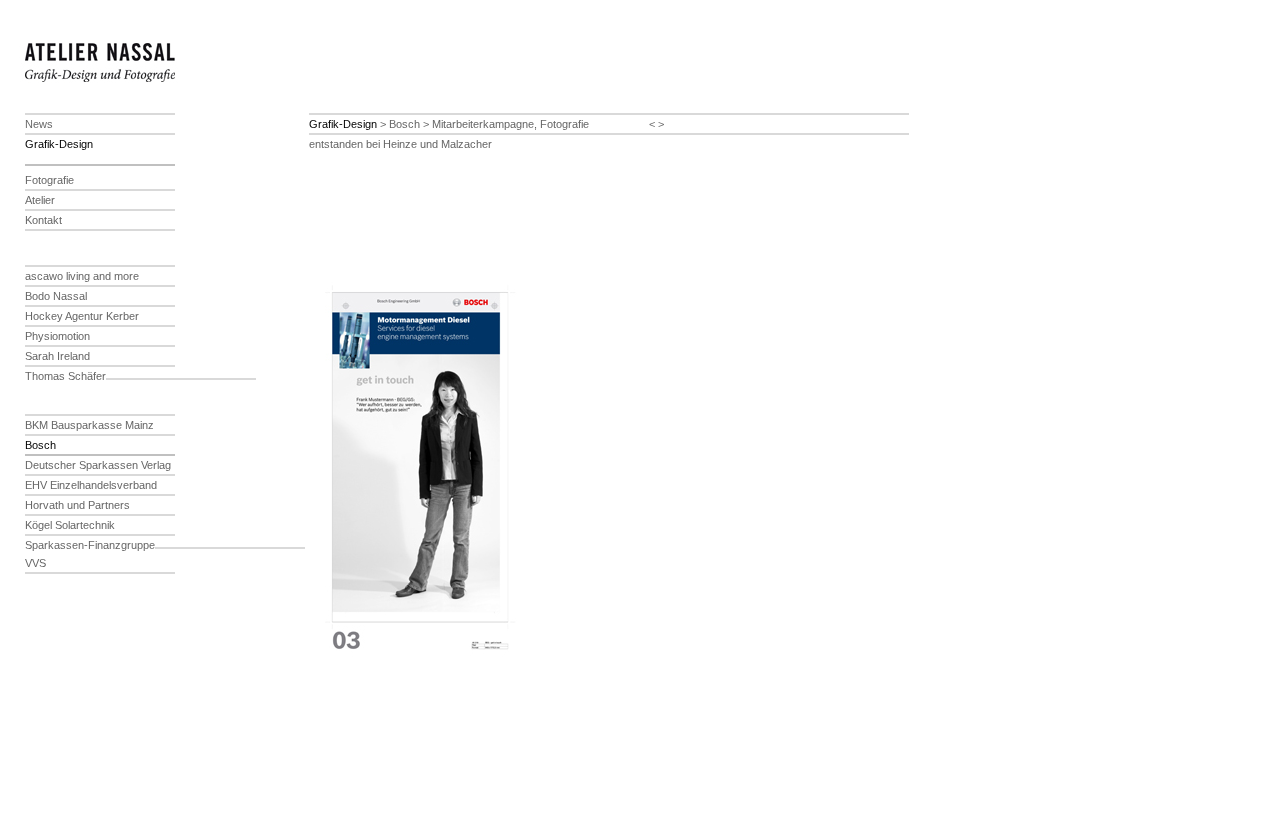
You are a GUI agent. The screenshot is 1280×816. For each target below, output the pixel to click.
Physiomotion (57, 336)
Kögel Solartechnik (70, 525)
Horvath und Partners (77, 505)
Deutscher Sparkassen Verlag (98, 465)
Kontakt (43, 220)
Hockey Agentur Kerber (82, 316)
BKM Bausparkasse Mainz (89, 425)
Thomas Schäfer (65, 376)
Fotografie (49, 180)
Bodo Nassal (56, 296)
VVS (35, 563)
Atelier (40, 200)
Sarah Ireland (57, 356)
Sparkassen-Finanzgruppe (90, 545)
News (39, 124)
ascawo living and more (82, 276)
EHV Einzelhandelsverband (91, 485)
